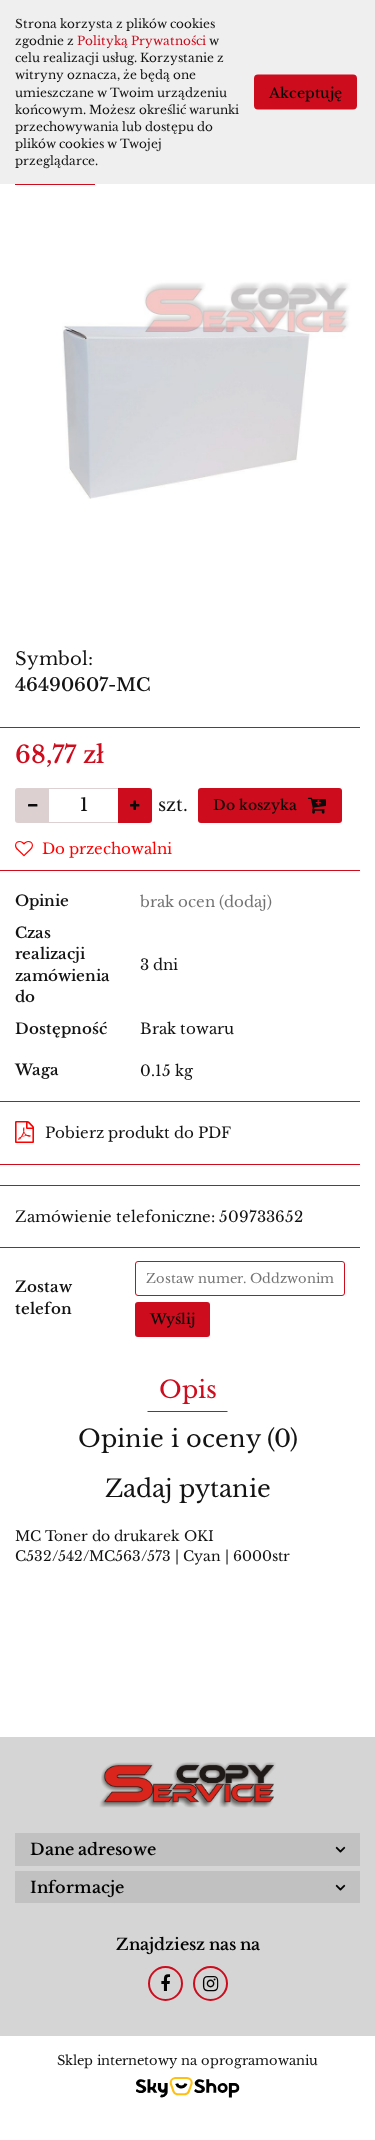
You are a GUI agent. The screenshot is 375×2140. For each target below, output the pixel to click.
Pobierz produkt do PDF (138, 1132)
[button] (187, 1849)
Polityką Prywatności (141, 40)
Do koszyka (257, 805)
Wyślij (172, 1319)
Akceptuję (305, 93)
